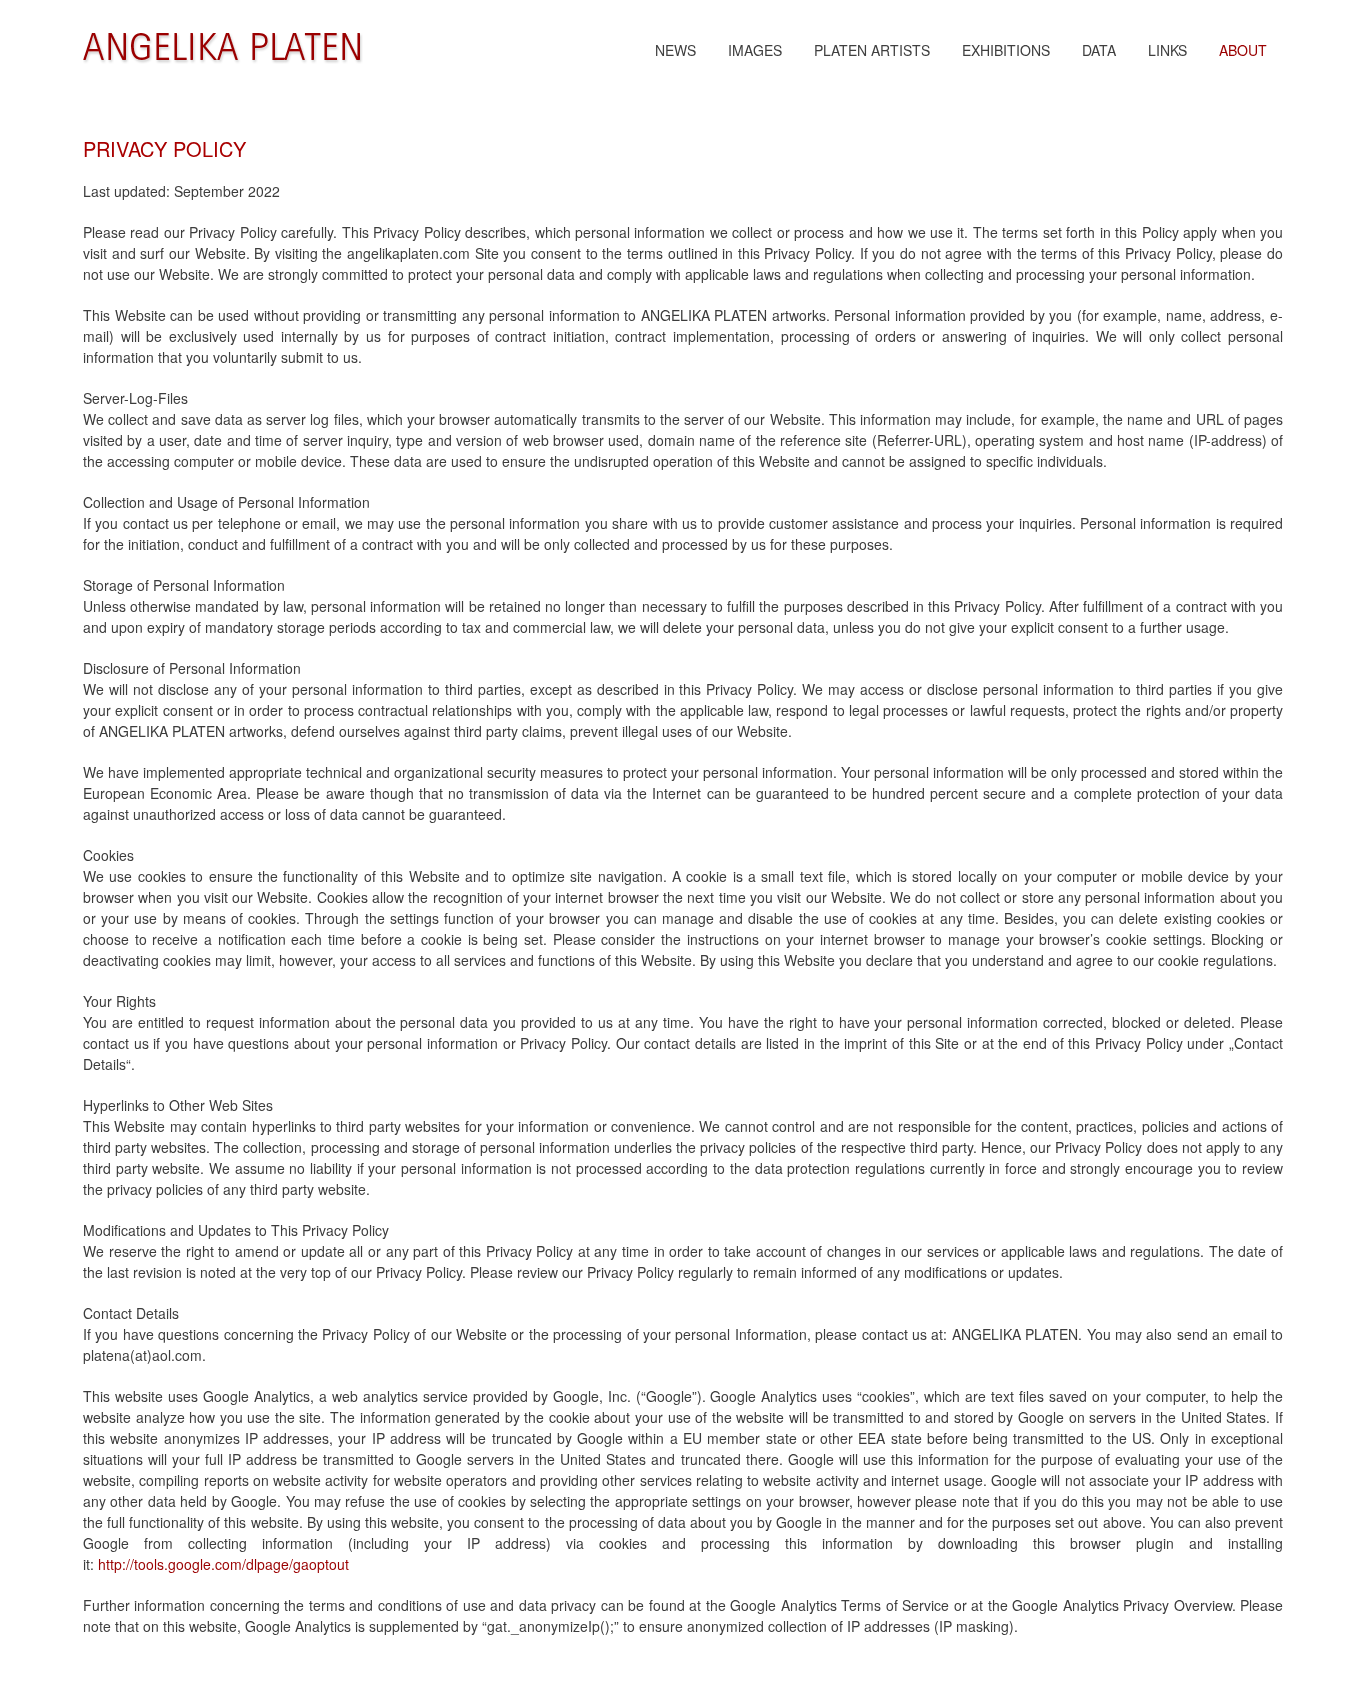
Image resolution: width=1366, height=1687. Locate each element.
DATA (1099, 50)
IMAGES (755, 50)
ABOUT (1243, 50)
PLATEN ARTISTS (872, 50)
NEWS (675, 50)
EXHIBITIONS (1006, 50)
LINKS (1167, 50)
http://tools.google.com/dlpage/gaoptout (223, 1564)
